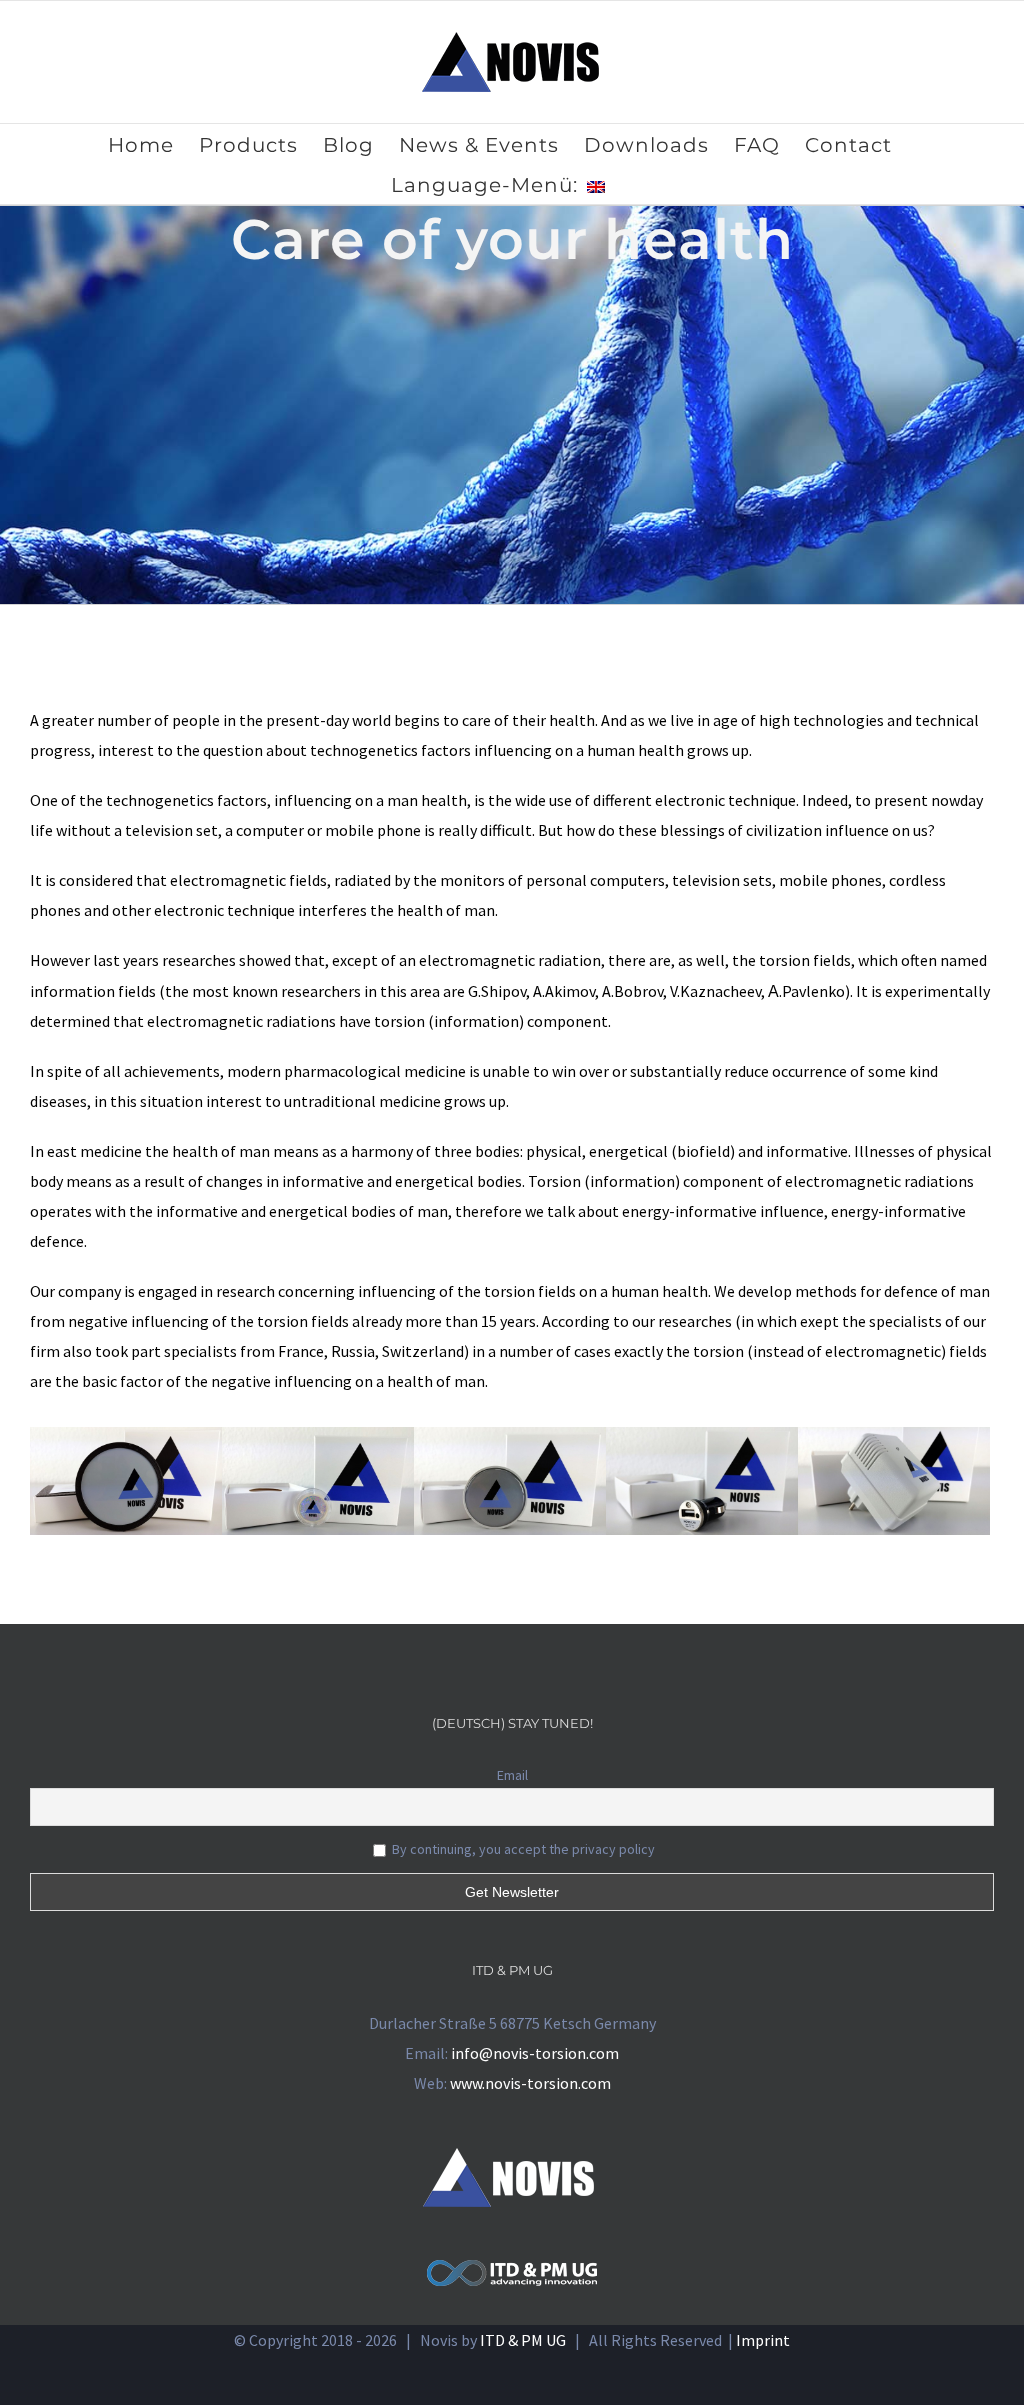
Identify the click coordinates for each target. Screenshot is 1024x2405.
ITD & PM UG (523, 2340)
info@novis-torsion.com (535, 2053)
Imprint (763, 2340)
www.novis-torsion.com (530, 2083)
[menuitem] (153, 144)
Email (512, 1775)
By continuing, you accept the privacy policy (522, 1849)
